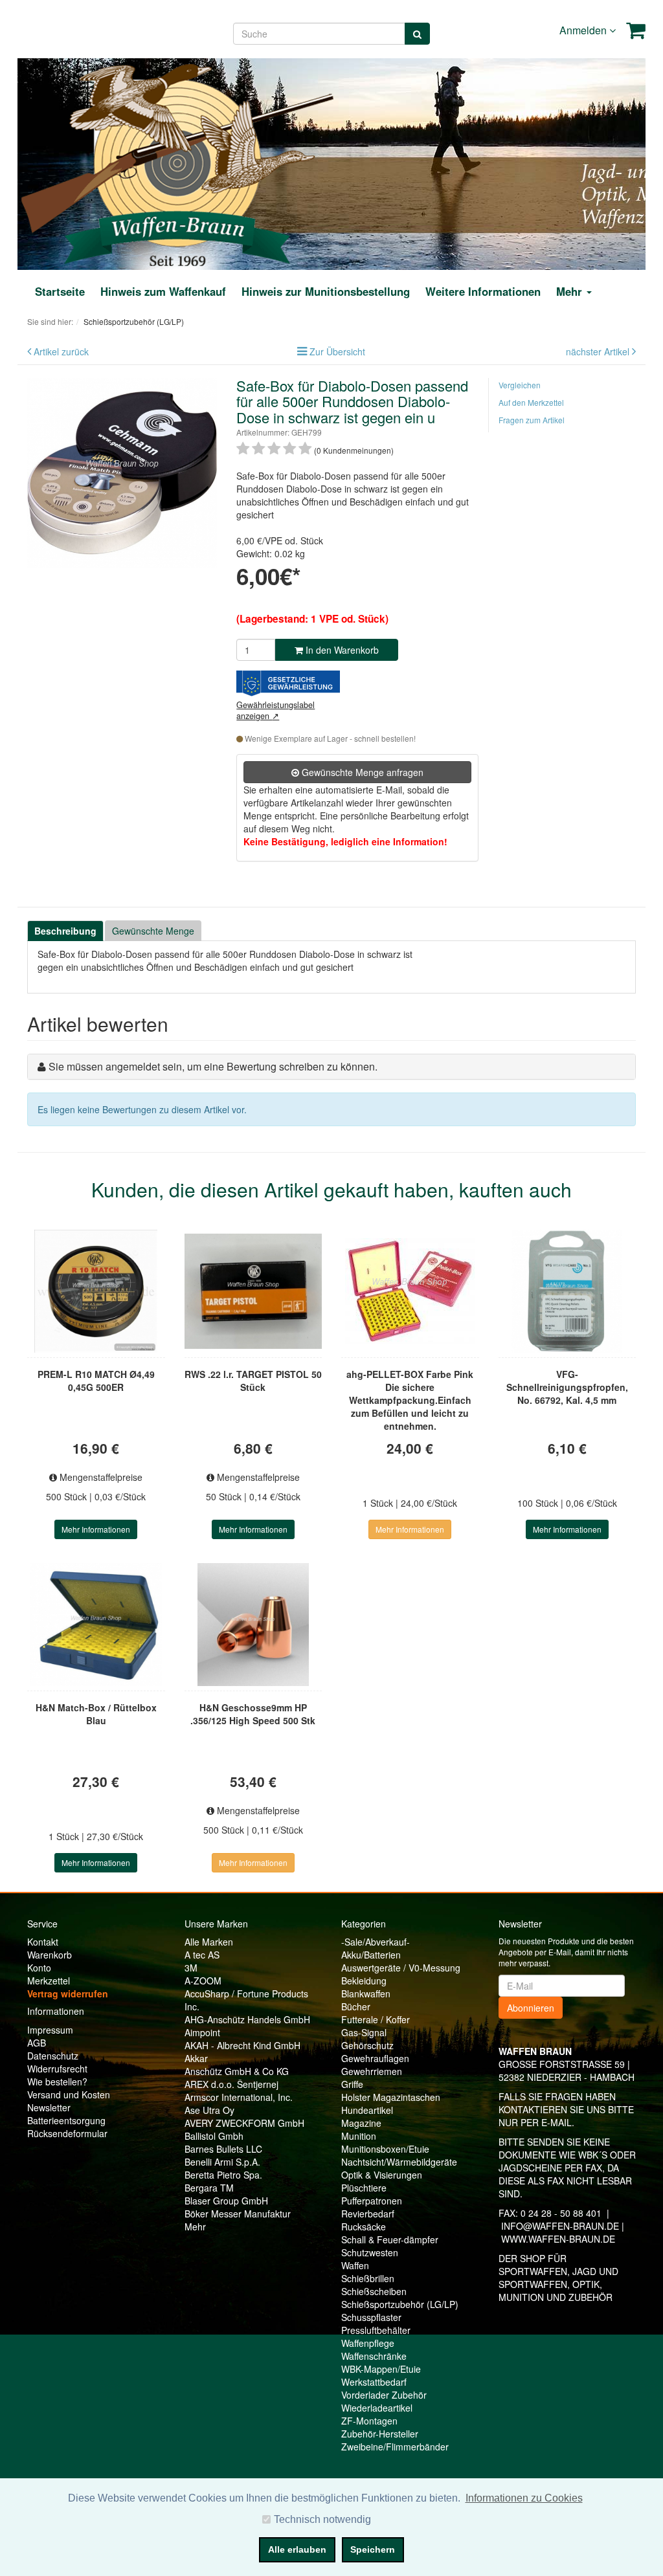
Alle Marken (209, 1942)
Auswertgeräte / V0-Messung (401, 1968)
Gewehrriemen (372, 2071)
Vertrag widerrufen (68, 1993)
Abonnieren (531, 2008)
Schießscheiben (374, 2291)
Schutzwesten (370, 2252)
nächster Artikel (599, 351)
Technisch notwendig (322, 2519)
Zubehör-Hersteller (380, 2434)
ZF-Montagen (369, 2421)
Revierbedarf (368, 2214)
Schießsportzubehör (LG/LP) (400, 2304)
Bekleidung (364, 1981)
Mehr (195, 2226)
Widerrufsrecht (57, 2069)
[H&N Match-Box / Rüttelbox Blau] (96, 1625)
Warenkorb (50, 1955)
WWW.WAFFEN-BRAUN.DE (558, 2239)
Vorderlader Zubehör (384, 2395)
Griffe (352, 2084)
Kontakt (43, 1942)
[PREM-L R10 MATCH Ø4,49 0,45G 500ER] (96, 1291)
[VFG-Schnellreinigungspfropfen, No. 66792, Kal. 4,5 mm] (567, 1291)
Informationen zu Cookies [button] (524, 2498)
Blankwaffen (366, 1993)
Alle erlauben (297, 2549)
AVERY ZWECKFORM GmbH (244, 2123)
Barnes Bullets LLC (223, 2149)
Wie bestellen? (57, 2082)
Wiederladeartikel (377, 2408)
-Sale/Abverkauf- (376, 1942)
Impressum (50, 2030)
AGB (37, 2043)
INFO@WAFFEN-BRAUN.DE (560, 2226)
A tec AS (202, 1955)
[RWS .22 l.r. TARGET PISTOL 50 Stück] (253, 1291)
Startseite (60, 291)
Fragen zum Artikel (532, 420)
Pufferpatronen (372, 2201)
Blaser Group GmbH (226, 2201)
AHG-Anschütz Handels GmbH (247, 2019)
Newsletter (49, 2107)
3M (191, 1968)
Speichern (373, 2549)
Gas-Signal (364, 2032)
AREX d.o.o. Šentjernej (231, 2084)
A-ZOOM (203, 1981)
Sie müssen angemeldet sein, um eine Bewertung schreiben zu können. (213, 1066)
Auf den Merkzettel (531, 402)
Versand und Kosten (69, 2094)
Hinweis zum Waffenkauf (163, 291)
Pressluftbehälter (376, 2330)
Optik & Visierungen (382, 2175)
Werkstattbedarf (374, 2382)
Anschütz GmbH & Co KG (237, 2071)
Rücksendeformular (67, 2133)
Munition (359, 2136)
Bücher (356, 2006)
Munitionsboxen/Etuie (385, 2149)
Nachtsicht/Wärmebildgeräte (399, 2162)
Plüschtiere (364, 2188)
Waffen (355, 2265)
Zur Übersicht (337, 351)
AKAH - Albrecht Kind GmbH (242, 2045)
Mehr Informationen (96, 1529)
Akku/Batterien (371, 1955)
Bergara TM (209, 2188)
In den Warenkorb (341, 650)
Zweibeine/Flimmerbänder (395, 2447)
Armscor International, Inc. (239, 2097)
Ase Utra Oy (209, 2110)
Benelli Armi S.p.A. (222, 2162)
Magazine (361, 2123)
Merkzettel (49, 1981)
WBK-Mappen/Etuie (381, 2369)
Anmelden (584, 30)
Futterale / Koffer (376, 2019)
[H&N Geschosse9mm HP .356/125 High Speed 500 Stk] (253, 1625)
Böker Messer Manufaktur (238, 2214)
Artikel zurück (61, 351)
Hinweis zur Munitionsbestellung (326, 291)
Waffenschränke (374, 2356)
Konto (39, 1968)
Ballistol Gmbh (214, 2136)
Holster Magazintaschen (391, 2097)
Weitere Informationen (483, 291)
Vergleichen (520, 385)
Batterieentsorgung (66, 2120)
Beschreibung (65, 931)
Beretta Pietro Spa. (223, 2175)
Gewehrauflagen (375, 2058)
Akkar (196, 2058)
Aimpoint (202, 2032)
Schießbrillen (368, 2278)
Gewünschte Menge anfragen (361, 772)
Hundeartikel (367, 2110)
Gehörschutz (367, 2045)
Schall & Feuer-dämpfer (390, 2239)
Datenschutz (53, 2056)
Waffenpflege (368, 2343)
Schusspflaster (371, 2317)
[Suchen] (417, 34)
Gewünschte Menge (153, 931)
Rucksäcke (364, 2226)
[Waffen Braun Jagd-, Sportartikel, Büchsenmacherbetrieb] (177, 162)
